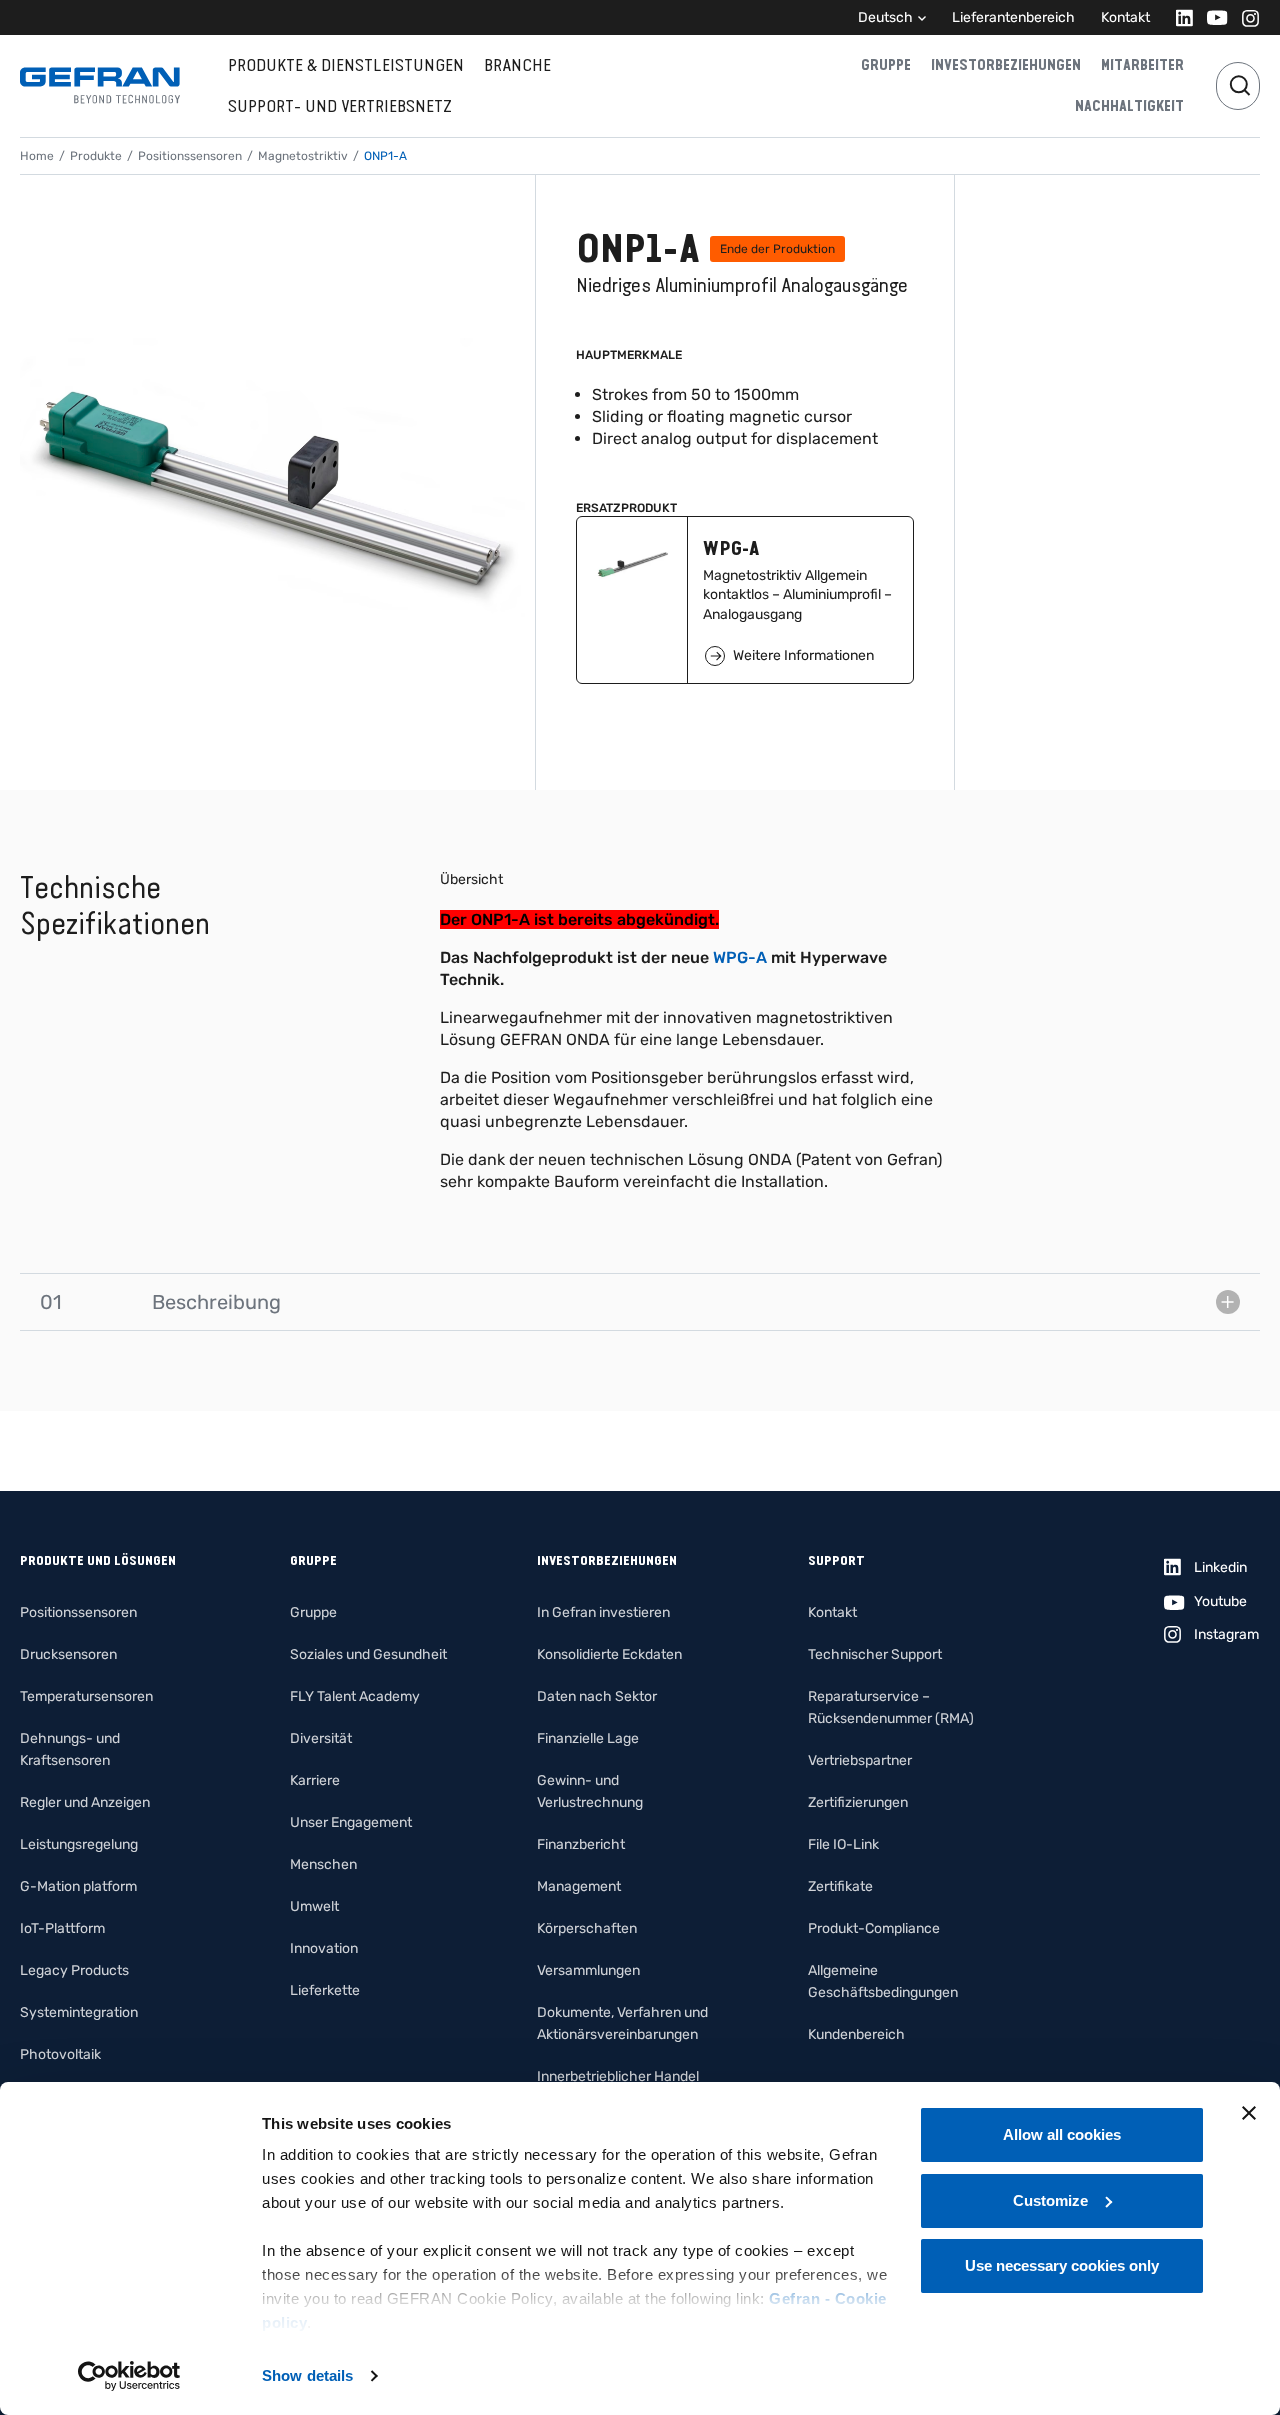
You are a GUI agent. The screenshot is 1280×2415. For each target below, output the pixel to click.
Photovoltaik (60, 2054)
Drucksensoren (68, 1654)
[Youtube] (1211, 17)
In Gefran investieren (603, 1612)
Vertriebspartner (860, 1760)
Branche (517, 65)
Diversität (321, 1738)
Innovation (324, 1948)
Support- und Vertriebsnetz (340, 106)
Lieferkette (325, 1990)
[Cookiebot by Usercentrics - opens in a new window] (129, 2376)
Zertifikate (840, 1886)
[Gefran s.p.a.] (100, 85)
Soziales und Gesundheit (368, 1654)
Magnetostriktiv (303, 156)
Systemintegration (79, 2012)
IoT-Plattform (62, 1928)
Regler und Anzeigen (85, 1802)
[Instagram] (1244, 17)
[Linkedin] (1178, 17)
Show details (307, 2375)
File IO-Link (843, 1844)
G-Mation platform (78, 1886)
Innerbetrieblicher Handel (618, 2076)
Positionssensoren (190, 156)
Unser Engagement (351, 1822)
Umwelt (314, 1906)
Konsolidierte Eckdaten (609, 1654)
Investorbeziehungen (1006, 65)
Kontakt (1125, 17)
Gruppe (886, 65)
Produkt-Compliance (874, 1928)
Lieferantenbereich (1013, 17)
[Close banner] (1249, 2113)
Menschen (323, 1864)
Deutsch (885, 17)
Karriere (315, 1780)
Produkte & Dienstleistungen (346, 65)
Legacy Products (74, 1970)
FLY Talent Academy (355, 1696)
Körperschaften (587, 1928)
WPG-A (740, 957)
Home (37, 156)
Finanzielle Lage (588, 1738)
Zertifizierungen (858, 1802)
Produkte (96, 156)
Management (579, 1886)
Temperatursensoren (86, 1696)
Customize (1050, 2200)
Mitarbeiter (1142, 65)
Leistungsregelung (79, 1844)
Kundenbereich (856, 2034)
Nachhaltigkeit (1129, 106)
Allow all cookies (1062, 2134)
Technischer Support (875, 1654)
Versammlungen (588, 1970)
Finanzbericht (581, 1844)
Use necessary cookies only (1062, 2265)
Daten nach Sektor (597, 1696)
